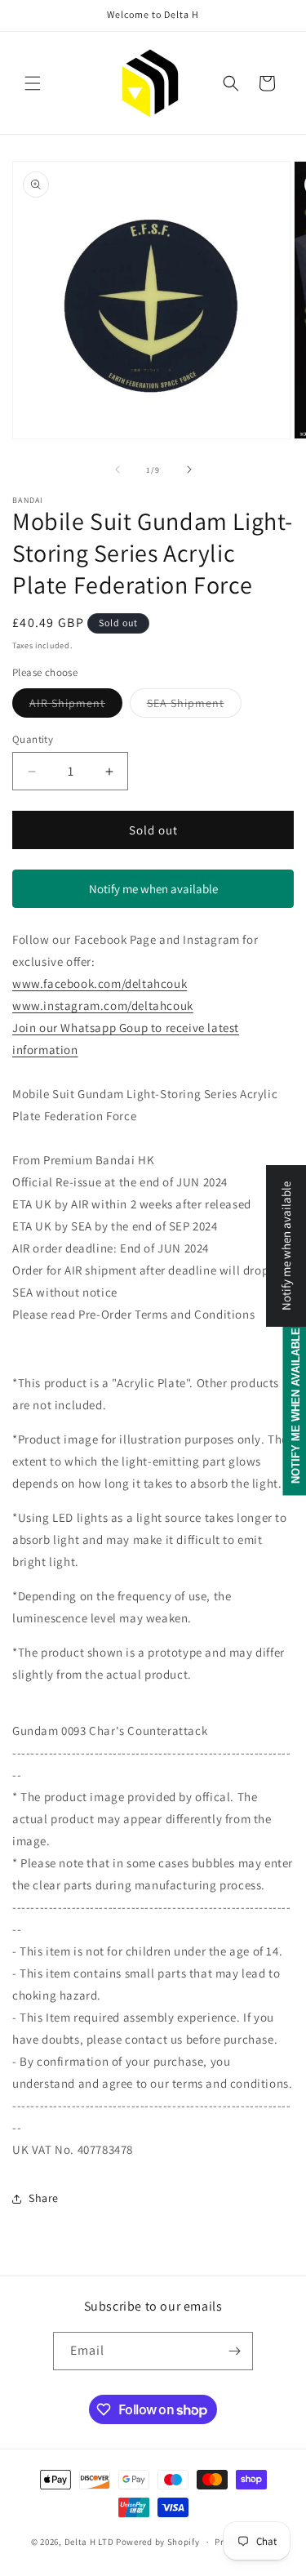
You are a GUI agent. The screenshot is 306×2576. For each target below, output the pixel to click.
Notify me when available (153, 889)
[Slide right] (189, 469)
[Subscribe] (234, 2351)
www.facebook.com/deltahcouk (100, 983)
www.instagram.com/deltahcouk (103, 1005)
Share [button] (44, 2198)
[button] (33, 83)
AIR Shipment (76, 706)
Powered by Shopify (158, 2542)
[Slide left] (118, 469)
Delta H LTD (89, 2542)
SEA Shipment (194, 706)
